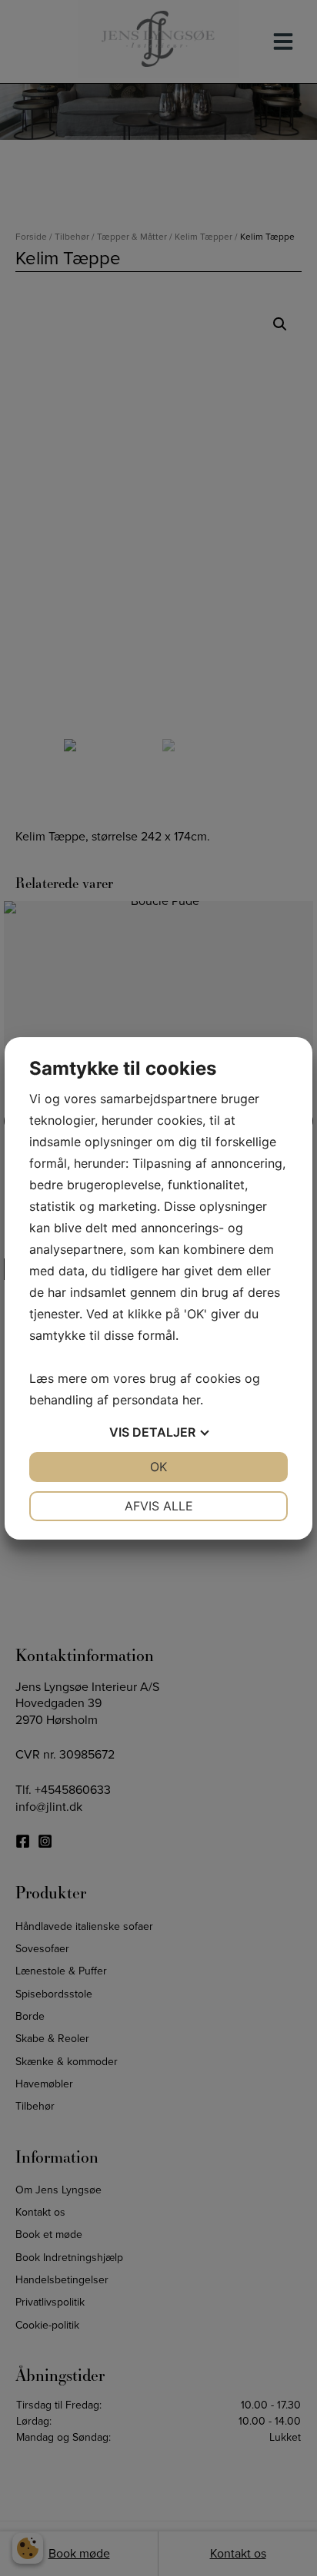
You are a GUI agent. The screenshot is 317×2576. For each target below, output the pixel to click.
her (191, 1400)
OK (158, 1467)
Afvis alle (159, 1506)
